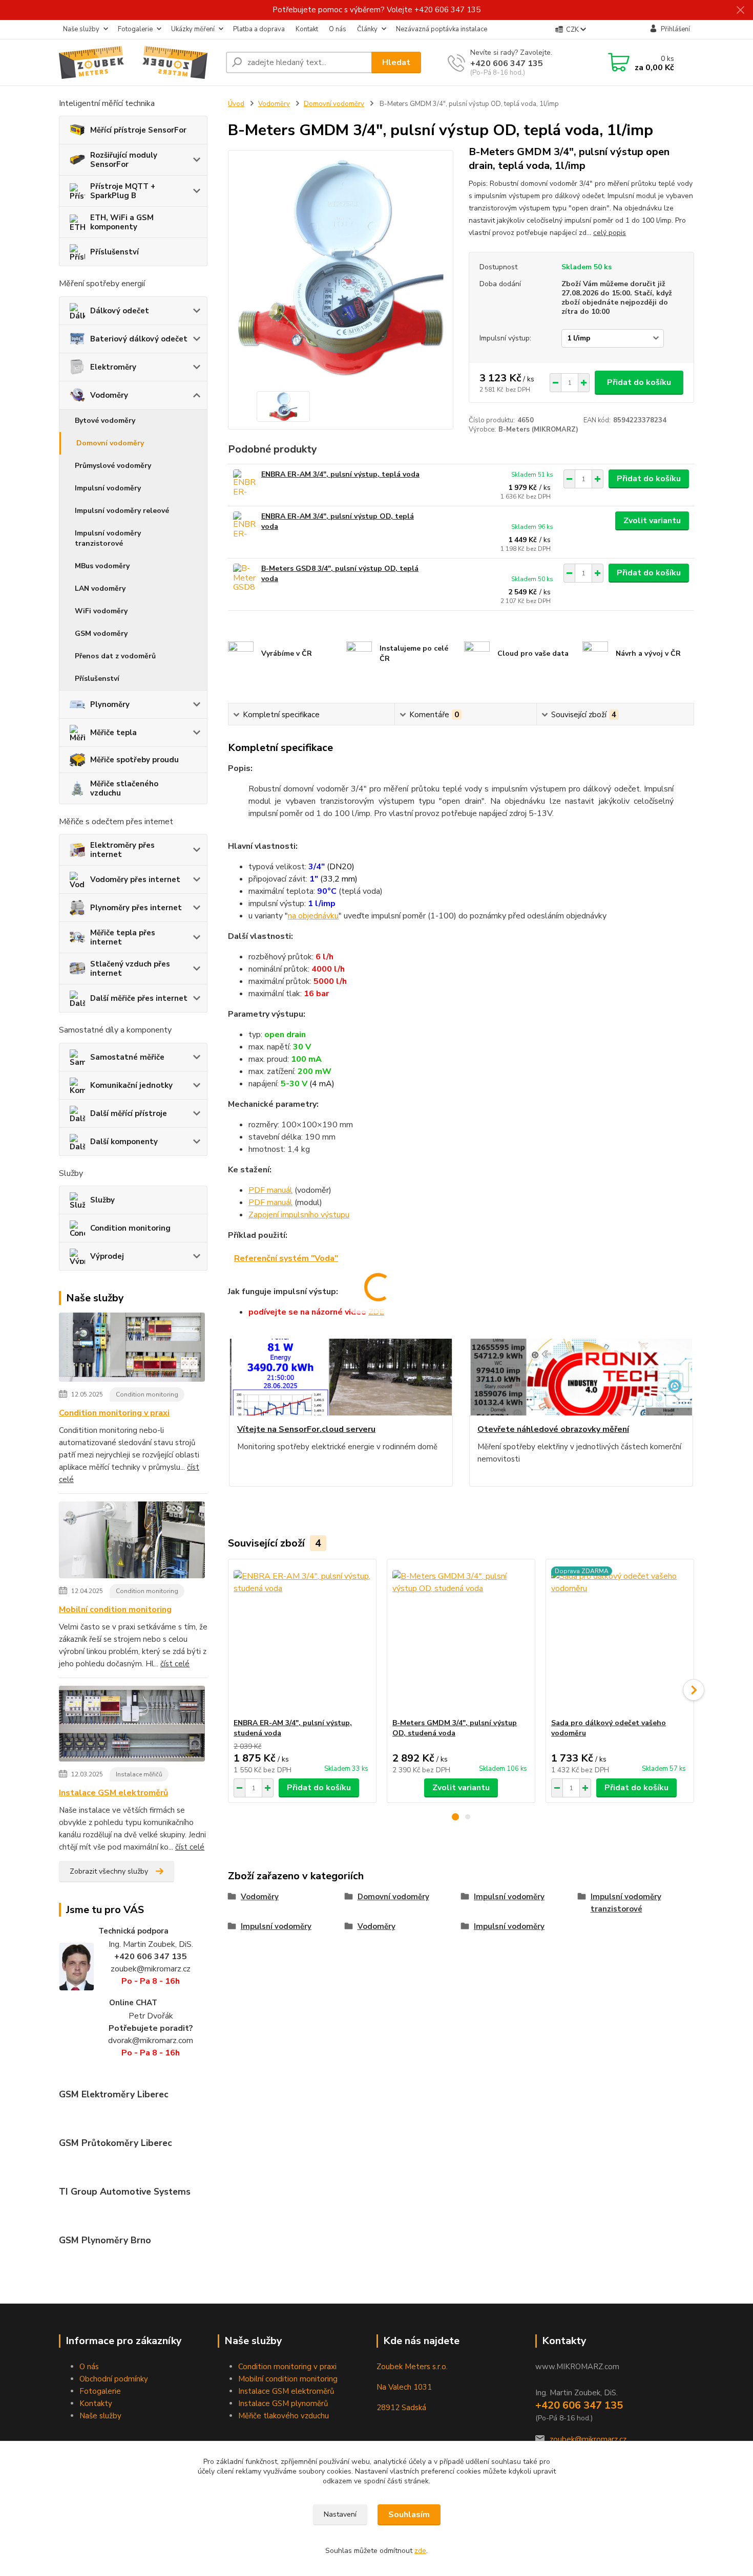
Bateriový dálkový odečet (139, 339)
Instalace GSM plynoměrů (283, 2403)
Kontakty (96, 2403)
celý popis (610, 233)
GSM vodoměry (101, 634)
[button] (455, 1817)
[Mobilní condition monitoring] (132, 1542)
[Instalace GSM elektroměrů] (132, 1726)
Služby (102, 1200)
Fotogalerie (135, 29)
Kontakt (307, 29)
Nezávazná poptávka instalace (442, 29)
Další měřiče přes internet (139, 998)
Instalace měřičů (139, 1774)
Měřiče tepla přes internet (123, 937)
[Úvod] (138, 62)
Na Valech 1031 (404, 2387)
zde (420, 2551)
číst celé (175, 1664)
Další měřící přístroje (129, 1113)
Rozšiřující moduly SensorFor (124, 160)
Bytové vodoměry (105, 421)
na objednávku (313, 916)
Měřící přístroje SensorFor (138, 130)
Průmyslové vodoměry (113, 466)
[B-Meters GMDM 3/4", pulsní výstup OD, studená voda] (461, 1639)
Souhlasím (409, 2515)
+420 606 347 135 (507, 63)
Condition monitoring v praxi (114, 1413)
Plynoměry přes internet (136, 908)
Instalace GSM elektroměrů (113, 1793)
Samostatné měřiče (127, 1057)
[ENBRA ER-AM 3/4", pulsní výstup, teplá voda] (245, 484)
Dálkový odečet (120, 311)
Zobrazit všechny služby (109, 1871)
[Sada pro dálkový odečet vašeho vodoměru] (620, 1639)
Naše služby (81, 29)
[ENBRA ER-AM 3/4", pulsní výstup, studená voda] (302, 1639)
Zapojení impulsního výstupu (299, 1215)
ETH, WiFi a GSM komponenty (122, 222)
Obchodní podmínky (114, 2379)
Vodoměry (109, 395)
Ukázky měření (193, 29)
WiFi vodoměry (101, 611)
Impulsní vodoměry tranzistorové (108, 538)
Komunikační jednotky (131, 1085)
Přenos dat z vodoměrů (115, 656)
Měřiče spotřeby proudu (134, 760)
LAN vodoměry (100, 588)
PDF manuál (270, 1190)
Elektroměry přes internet (122, 850)
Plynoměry (110, 704)
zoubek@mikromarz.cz (588, 2439)
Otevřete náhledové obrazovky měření (553, 1429)
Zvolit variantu (652, 521)
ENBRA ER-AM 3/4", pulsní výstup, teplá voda (340, 474)
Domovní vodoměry (110, 443)
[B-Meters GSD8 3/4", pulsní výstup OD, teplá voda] (245, 578)
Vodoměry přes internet (135, 879)
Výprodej (107, 1256)
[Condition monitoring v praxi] (132, 1349)
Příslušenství (114, 252)
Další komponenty (124, 1142)
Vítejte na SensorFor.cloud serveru (306, 1429)
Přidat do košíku (639, 382)
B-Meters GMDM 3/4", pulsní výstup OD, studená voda (455, 1728)
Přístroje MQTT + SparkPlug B (123, 191)
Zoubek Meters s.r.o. (412, 2367)
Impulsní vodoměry (108, 488)
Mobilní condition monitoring (115, 1609)
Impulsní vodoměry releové (122, 511)
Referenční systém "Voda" (286, 1258)
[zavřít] (740, 10)
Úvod (236, 104)
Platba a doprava (259, 29)
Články (367, 29)
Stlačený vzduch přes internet (130, 969)
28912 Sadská (401, 2408)
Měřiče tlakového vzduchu (284, 2416)
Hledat (396, 62)
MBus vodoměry (102, 566)
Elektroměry (113, 367)
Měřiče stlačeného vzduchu (124, 788)
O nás (338, 29)
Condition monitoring (130, 1228)
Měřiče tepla (113, 733)
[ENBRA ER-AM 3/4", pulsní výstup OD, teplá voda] (245, 525)
